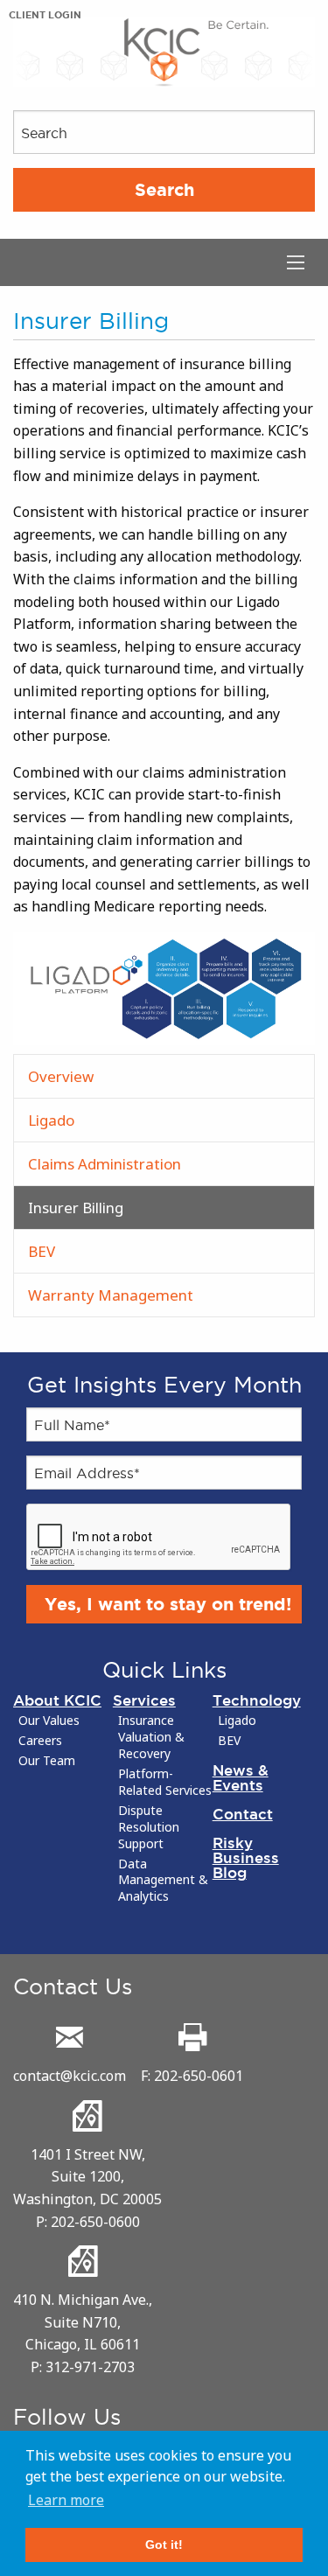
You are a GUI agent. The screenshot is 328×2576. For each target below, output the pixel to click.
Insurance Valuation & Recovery (151, 1737)
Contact (243, 1814)
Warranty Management (111, 1295)
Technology (257, 1700)
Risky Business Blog (246, 1857)
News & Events (241, 1777)
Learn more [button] (66, 2500)
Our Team (47, 1761)
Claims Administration (105, 1164)
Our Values (49, 1721)
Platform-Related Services (165, 1782)
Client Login (45, 15)
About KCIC (57, 1700)
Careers (40, 1741)
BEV (42, 1251)
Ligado (51, 1120)
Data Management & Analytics (163, 1881)
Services (144, 1700)
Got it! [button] (164, 2545)
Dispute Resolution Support (149, 1827)
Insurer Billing (76, 1208)
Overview (61, 1076)
